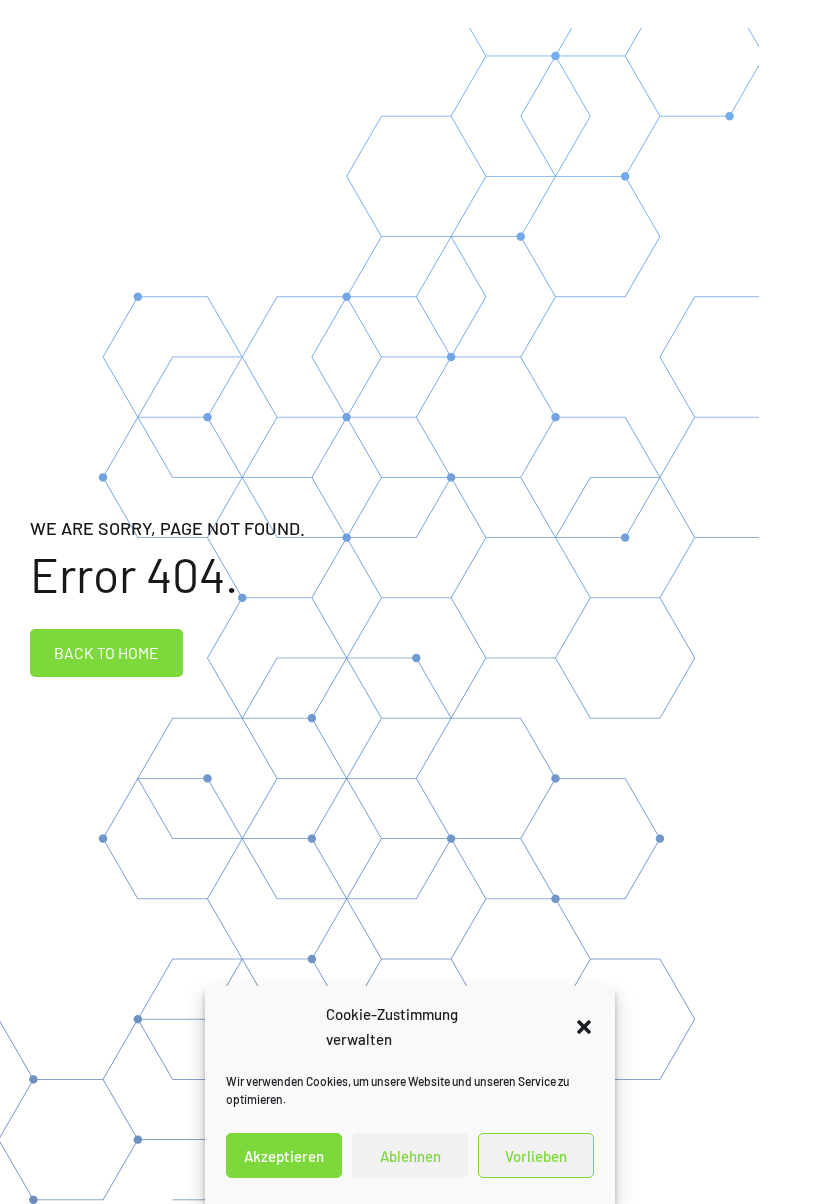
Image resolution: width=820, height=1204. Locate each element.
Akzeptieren (284, 1156)
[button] (584, 1027)
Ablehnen (410, 1156)
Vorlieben (536, 1156)
